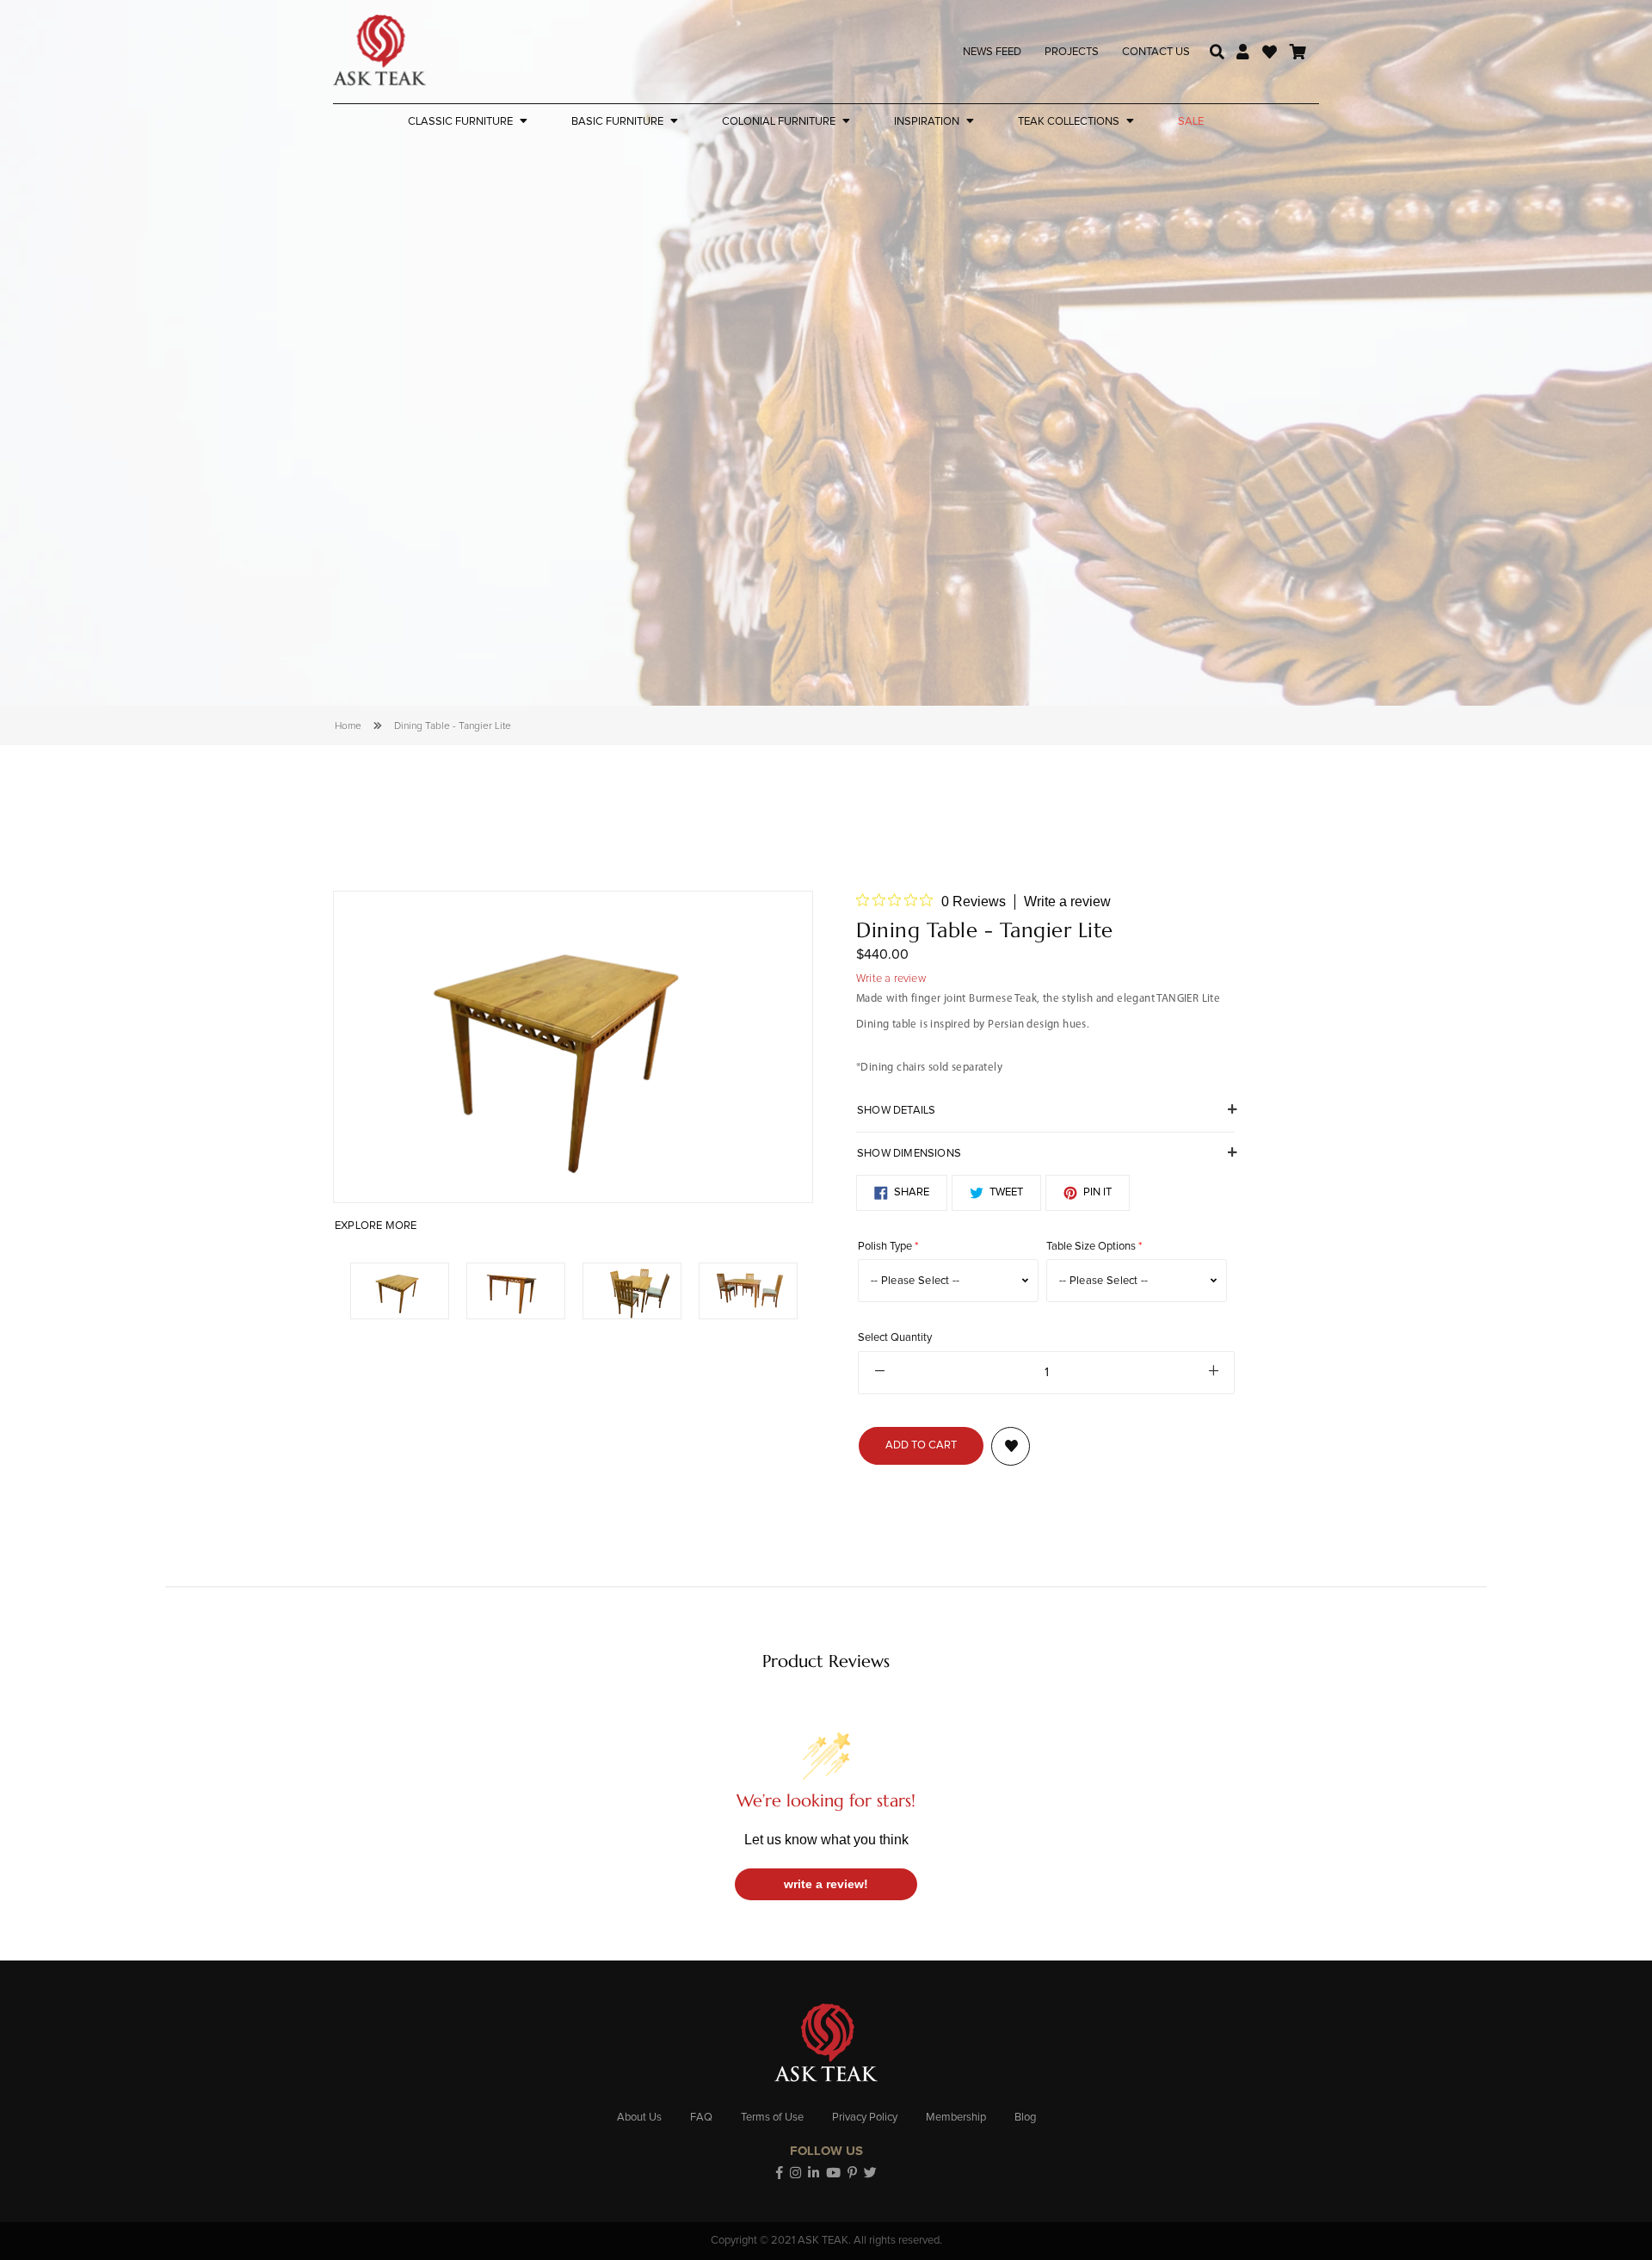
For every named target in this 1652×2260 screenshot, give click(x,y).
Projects (1072, 52)
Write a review (1067, 902)
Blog (1025, 2118)
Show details (896, 1111)
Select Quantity (895, 1338)
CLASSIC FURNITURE (460, 122)
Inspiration (927, 122)
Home (348, 726)
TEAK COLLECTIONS (1069, 122)
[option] (573, 1047)
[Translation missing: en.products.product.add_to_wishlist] (1011, 1446)
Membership (956, 2118)
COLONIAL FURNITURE (779, 122)
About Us (639, 2118)
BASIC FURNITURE (617, 122)
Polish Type (885, 1247)
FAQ (701, 2118)
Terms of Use (772, 2118)
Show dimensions (909, 1154)
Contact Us (1156, 52)
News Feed (992, 52)
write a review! (826, 1884)
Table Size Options (1091, 1247)
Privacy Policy (865, 2118)
